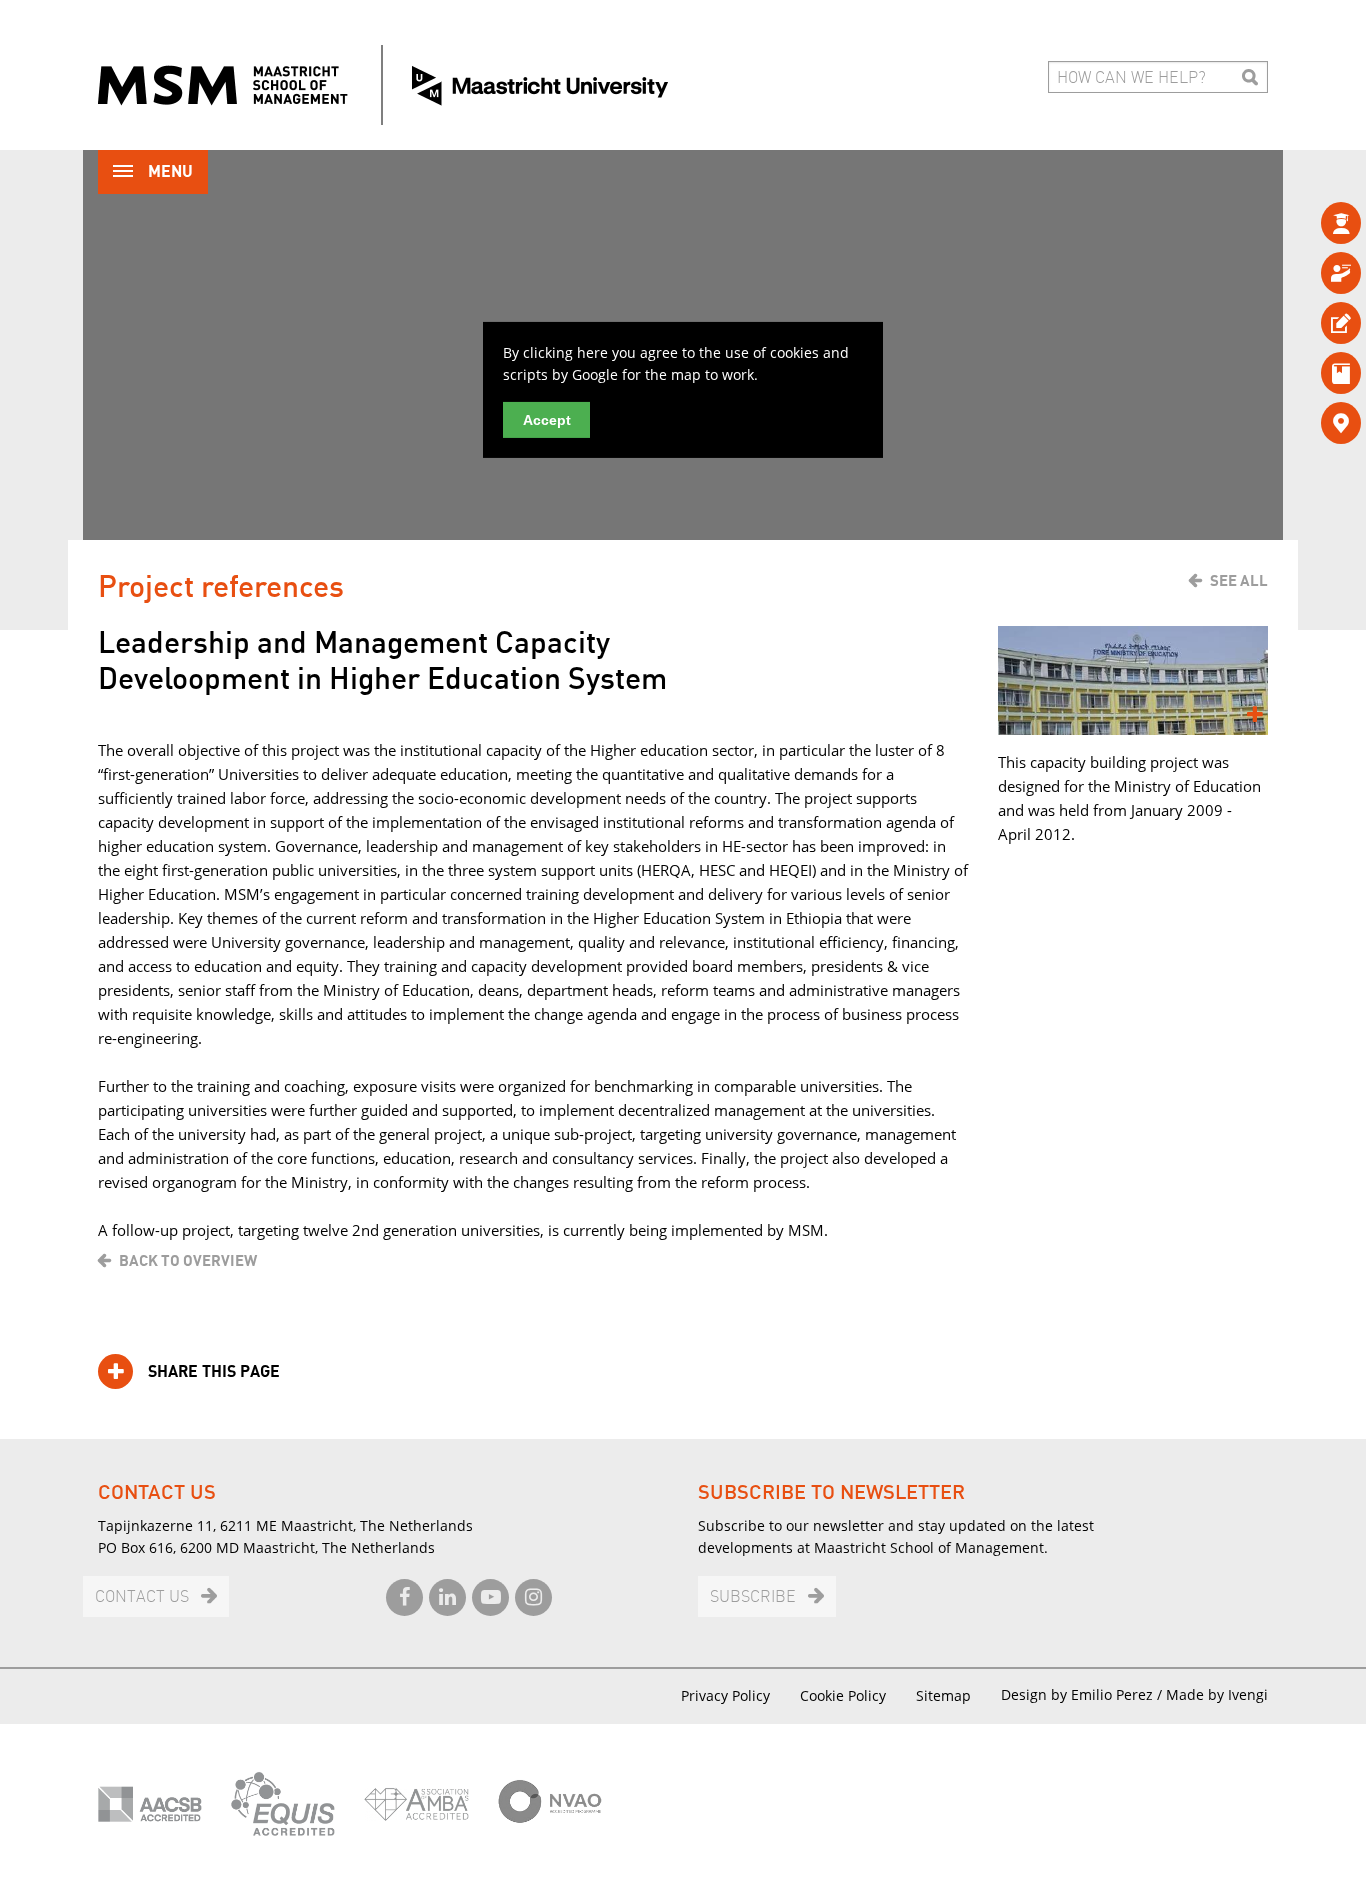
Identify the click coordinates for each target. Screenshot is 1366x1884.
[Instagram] (533, 1597)
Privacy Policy (725, 1695)
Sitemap (943, 1695)
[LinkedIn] (447, 1597)
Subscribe (753, 1597)
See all (1239, 581)
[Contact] (1308, 422)
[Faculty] (1308, 272)
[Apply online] (1308, 322)
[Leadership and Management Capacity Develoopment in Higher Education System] (1133, 680)
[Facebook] (404, 1597)
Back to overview (188, 1261)
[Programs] (1308, 222)
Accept (547, 420)
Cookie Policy (843, 1695)
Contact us (142, 1597)
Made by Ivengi (1217, 1694)
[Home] (383, 85)
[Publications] (1308, 372)
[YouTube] (490, 1597)
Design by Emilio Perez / (1083, 1694)
